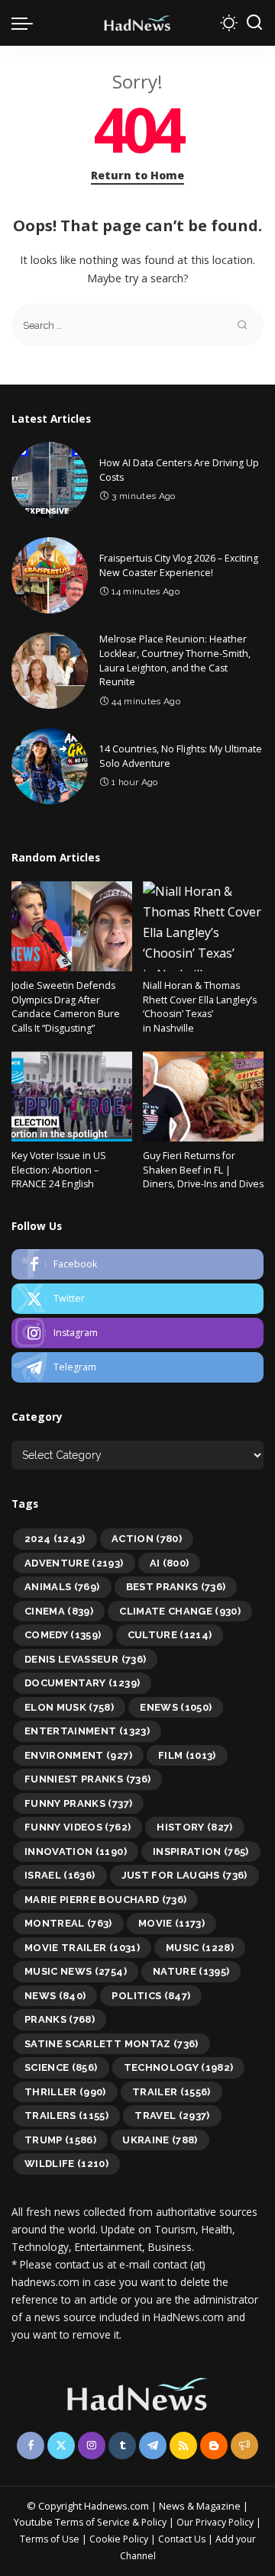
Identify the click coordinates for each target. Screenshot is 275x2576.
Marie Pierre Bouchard (105, 1900)
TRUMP (60, 2140)
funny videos (78, 1827)
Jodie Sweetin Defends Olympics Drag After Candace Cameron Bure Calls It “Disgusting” (66, 1007)
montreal (68, 1923)
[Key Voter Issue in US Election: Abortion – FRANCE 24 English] (72, 1097)
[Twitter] (137, 1299)
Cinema (59, 1611)
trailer (171, 2092)
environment (78, 1755)
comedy (63, 1635)
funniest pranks (87, 1779)
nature (191, 1971)
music (200, 1948)
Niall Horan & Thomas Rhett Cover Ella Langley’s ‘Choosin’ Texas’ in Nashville (200, 1007)
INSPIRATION (201, 1851)
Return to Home (137, 175)
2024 (55, 1539)
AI (170, 1563)
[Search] (254, 23)
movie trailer (82, 1948)
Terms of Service (92, 2522)
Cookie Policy (120, 2539)
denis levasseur (85, 1659)
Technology (179, 2067)
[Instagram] (137, 1333)
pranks (60, 2019)
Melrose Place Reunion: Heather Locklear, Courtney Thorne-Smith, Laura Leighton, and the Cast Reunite (175, 660)
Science (61, 2067)
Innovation (76, 1851)
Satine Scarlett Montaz (112, 2044)
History (195, 1827)
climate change (180, 1611)
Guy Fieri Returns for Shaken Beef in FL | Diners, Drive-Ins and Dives (203, 1170)
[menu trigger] (26, 23)
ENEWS (176, 1707)
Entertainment (87, 1731)
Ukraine (160, 2140)
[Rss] (183, 2446)
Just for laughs (184, 1875)
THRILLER (65, 2092)
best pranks (176, 1587)
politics (151, 1996)
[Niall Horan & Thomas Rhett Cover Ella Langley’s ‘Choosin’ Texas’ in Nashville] (203, 927)
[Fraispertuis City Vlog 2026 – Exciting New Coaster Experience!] (50, 575)
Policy (154, 2522)
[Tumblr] (122, 2446)
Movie (171, 1923)
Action (147, 1539)
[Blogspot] (214, 2446)
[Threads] (244, 2446)
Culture (170, 1635)
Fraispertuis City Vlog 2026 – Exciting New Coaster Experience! (179, 565)
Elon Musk (69, 1707)
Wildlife (66, 2164)
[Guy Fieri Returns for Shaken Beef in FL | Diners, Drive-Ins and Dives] (203, 1097)
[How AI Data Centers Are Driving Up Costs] (50, 480)
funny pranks (78, 1803)
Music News (76, 1971)
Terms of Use (50, 2539)
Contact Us (183, 2539)
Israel (60, 1875)
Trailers (66, 2116)
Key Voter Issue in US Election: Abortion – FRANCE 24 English (59, 1170)
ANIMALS (62, 1587)
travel (172, 2116)
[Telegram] (137, 1367)
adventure (74, 1563)
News (55, 1996)
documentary (82, 1683)
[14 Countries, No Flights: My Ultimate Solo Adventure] (50, 766)
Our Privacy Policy (216, 2522)
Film (187, 1755)
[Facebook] (137, 1264)
